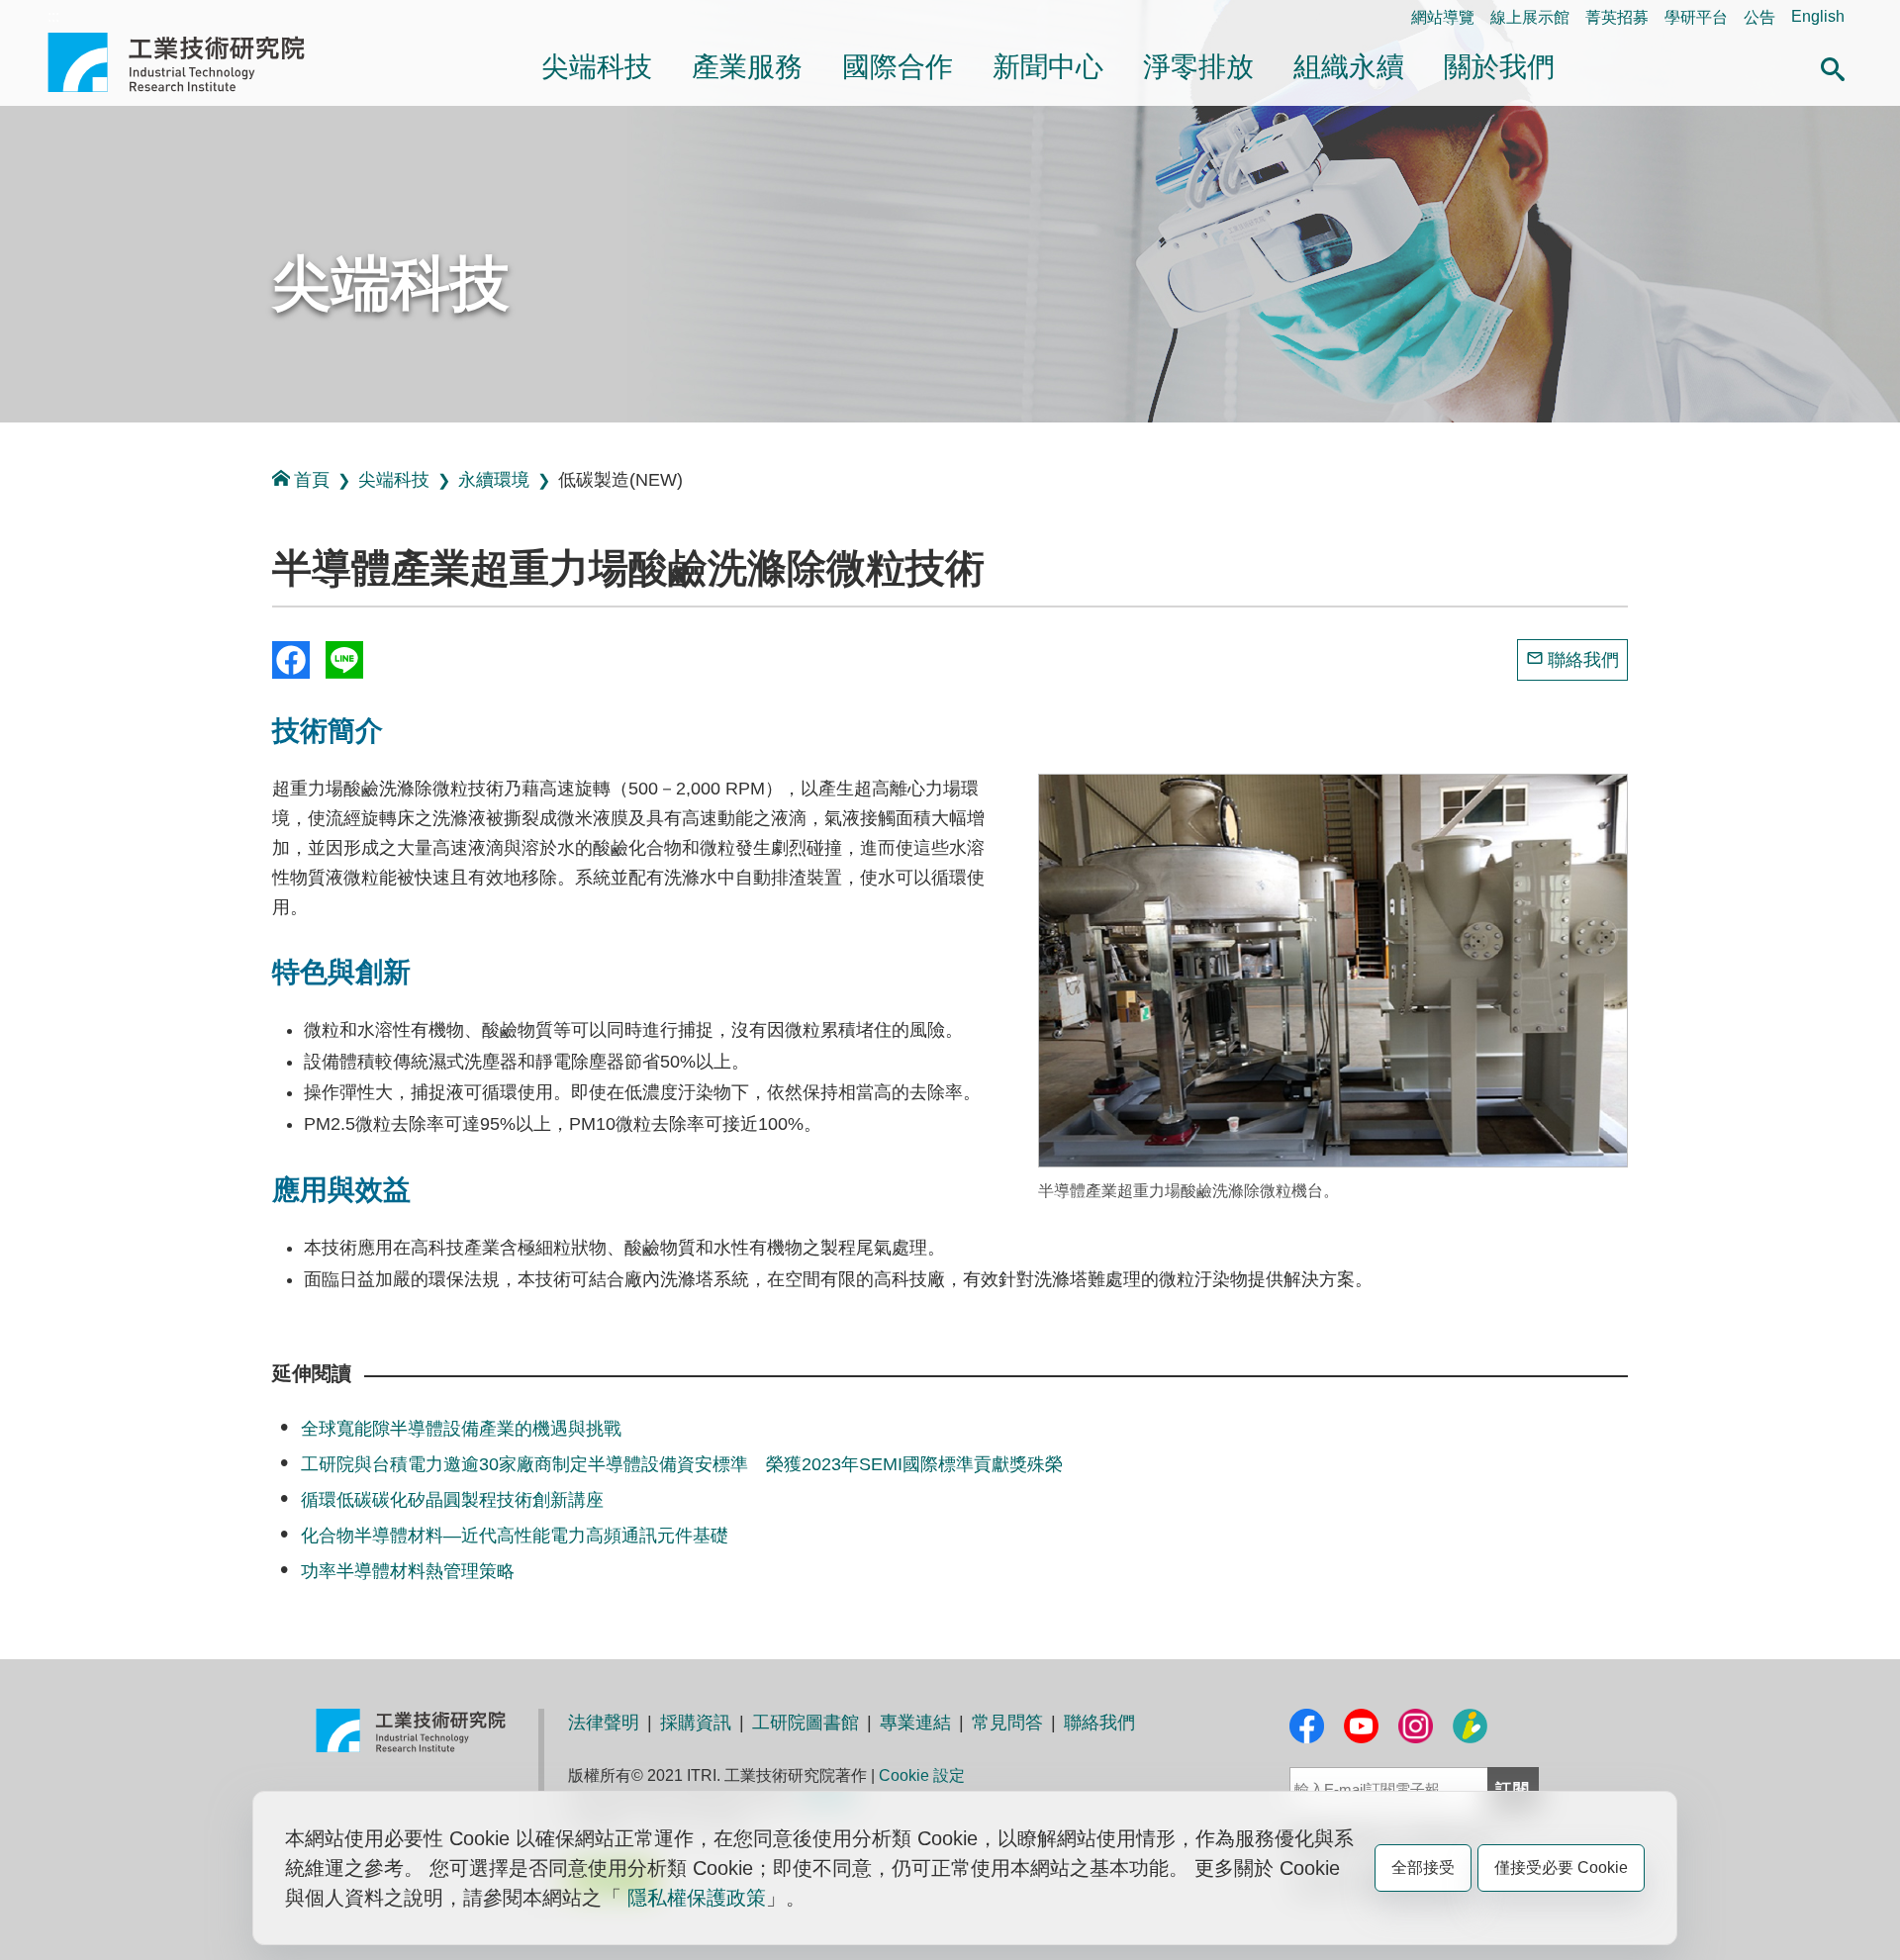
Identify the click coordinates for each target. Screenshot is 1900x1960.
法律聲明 (604, 1723)
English (1818, 16)
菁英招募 (1617, 17)
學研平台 (1696, 17)
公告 (1759, 17)
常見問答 (1007, 1723)
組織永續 (1349, 67)
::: (53, 16)
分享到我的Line (344, 660)
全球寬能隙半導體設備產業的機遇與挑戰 (461, 1429)
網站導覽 (1443, 17)
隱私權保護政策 (697, 1898)
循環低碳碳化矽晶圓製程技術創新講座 (452, 1500)
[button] (1833, 66)
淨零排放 (1198, 67)
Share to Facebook (291, 660)
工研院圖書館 (806, 1723)
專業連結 (915, 1723)
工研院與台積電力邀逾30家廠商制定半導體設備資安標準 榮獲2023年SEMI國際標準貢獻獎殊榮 (682, 1464)
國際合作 (898, 67)
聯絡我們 (1583, 660)
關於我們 (1499, 67)
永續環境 (494, 480)
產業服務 (747, 67)
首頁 (312, 480)
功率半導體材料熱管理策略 (408, 1571)
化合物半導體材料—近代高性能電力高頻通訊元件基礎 (515, 1536)
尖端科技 (597, 67)
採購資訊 (696, 1723)
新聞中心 (1048, 67)
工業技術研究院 (190, 62)
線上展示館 (1530, 17)
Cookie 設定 (922, 1775)
